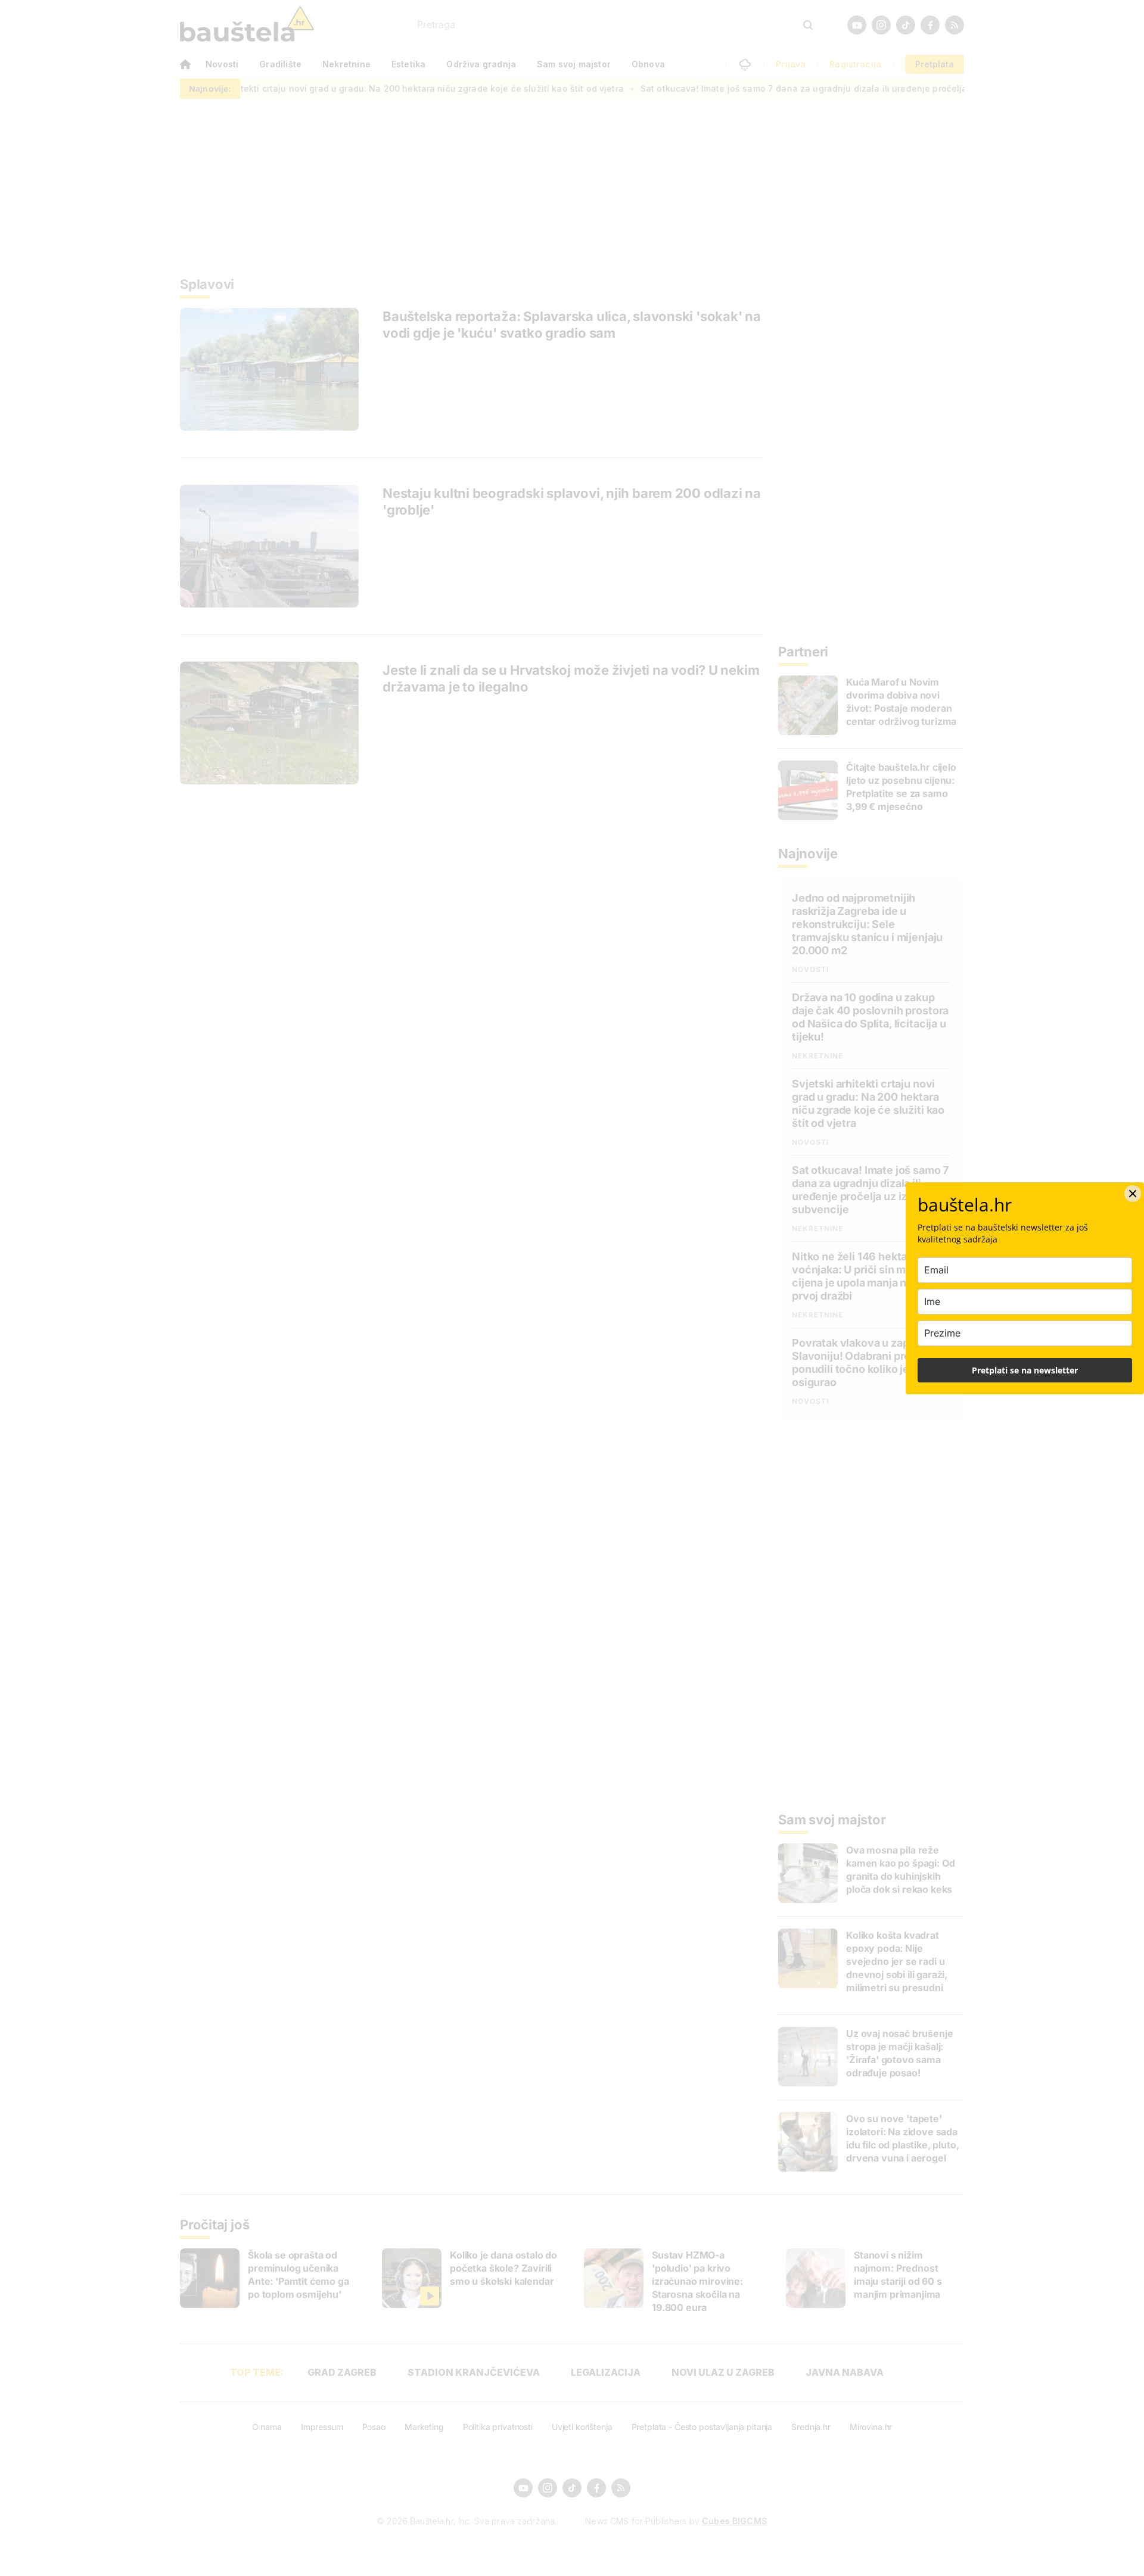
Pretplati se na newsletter (1025, 1370)
